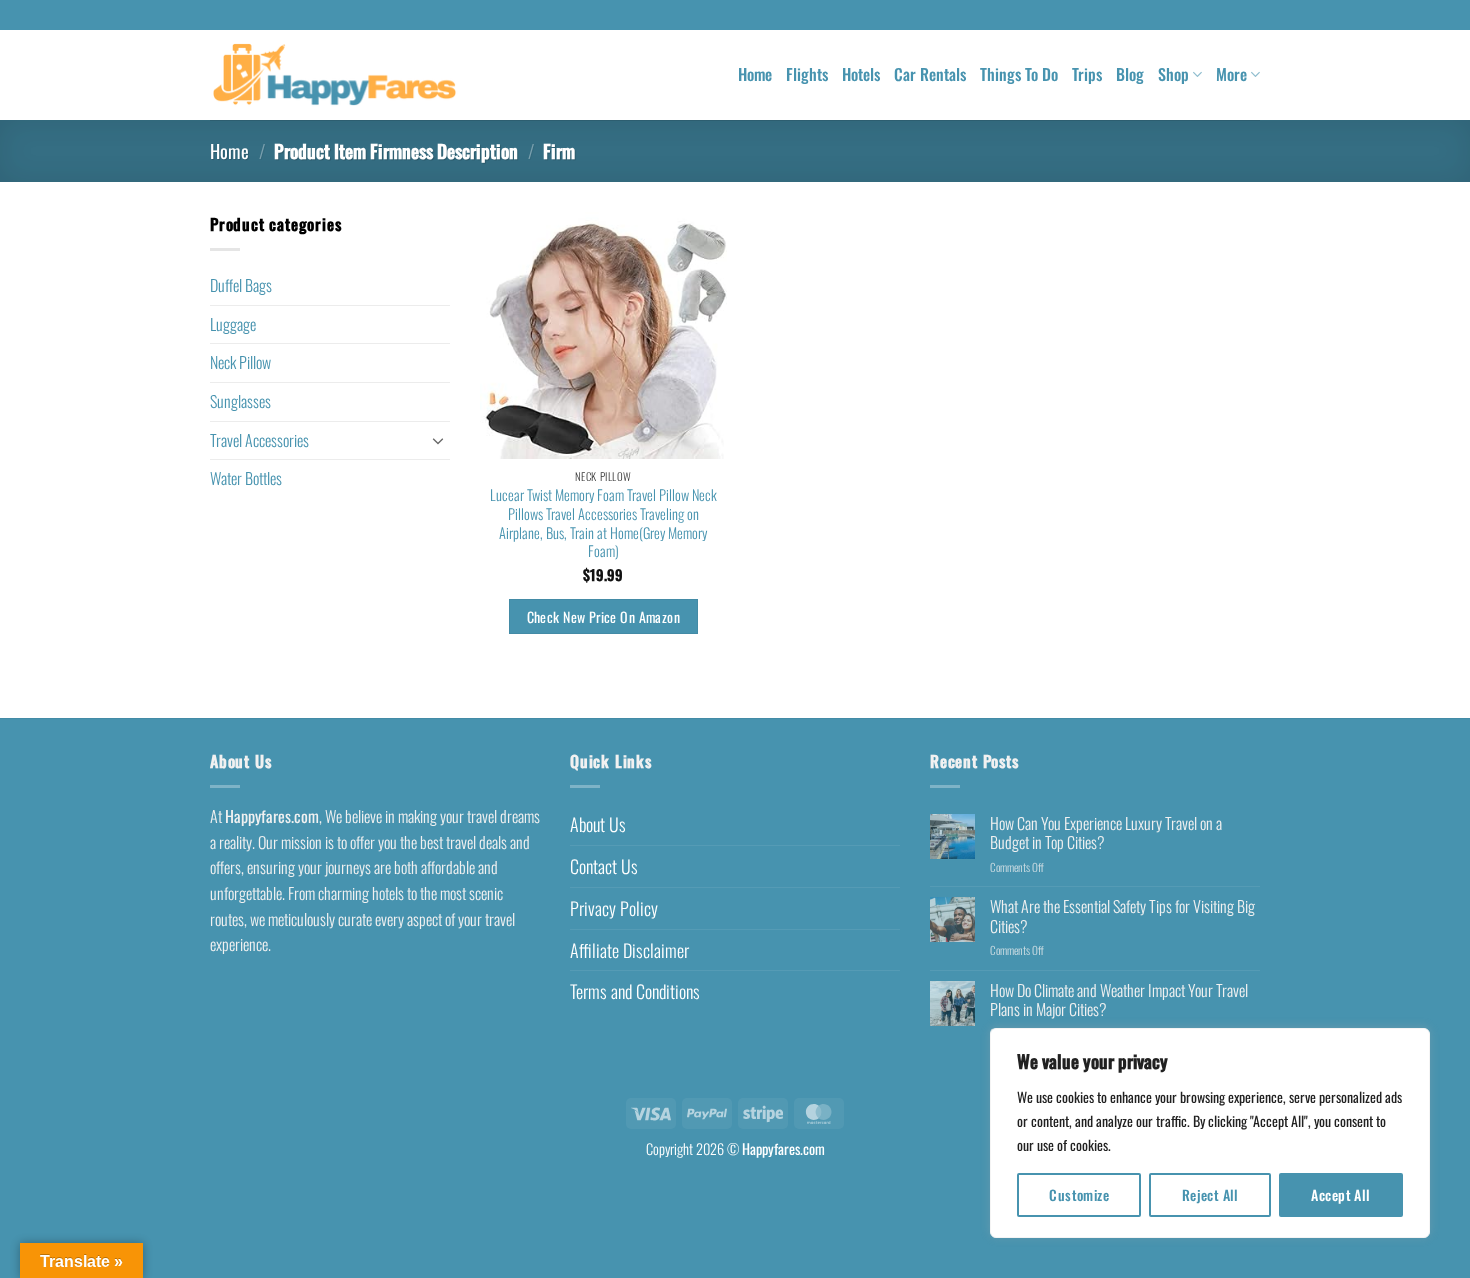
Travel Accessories (259, 440)
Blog (1130, 74)
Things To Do (1019, 74)
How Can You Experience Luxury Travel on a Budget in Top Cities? (1106, 833)
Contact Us (604, 866)
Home (755, 74)
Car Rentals (930, 74)
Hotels (861, 74)
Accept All (1340, 1194)
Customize (1079, 1194)
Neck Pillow (240, 362)
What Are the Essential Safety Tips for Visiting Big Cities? (1122, 916)
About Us (598, 824)
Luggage (233, 324)
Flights (807, 74)
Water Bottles (246, 478)
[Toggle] (438, 440)
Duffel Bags (241, 285)
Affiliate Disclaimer (629, 950)
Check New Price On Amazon (603, 616)
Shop (1173, 74)
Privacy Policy (614, 908)
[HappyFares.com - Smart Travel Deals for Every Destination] (334, 75)
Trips (1087, 74)
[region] (1210, 1133)
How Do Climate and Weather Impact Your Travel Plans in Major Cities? (1119, 1000)
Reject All (1210, 1194)
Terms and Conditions (635, 991)
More (1231, 74)
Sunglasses (240, 401)
